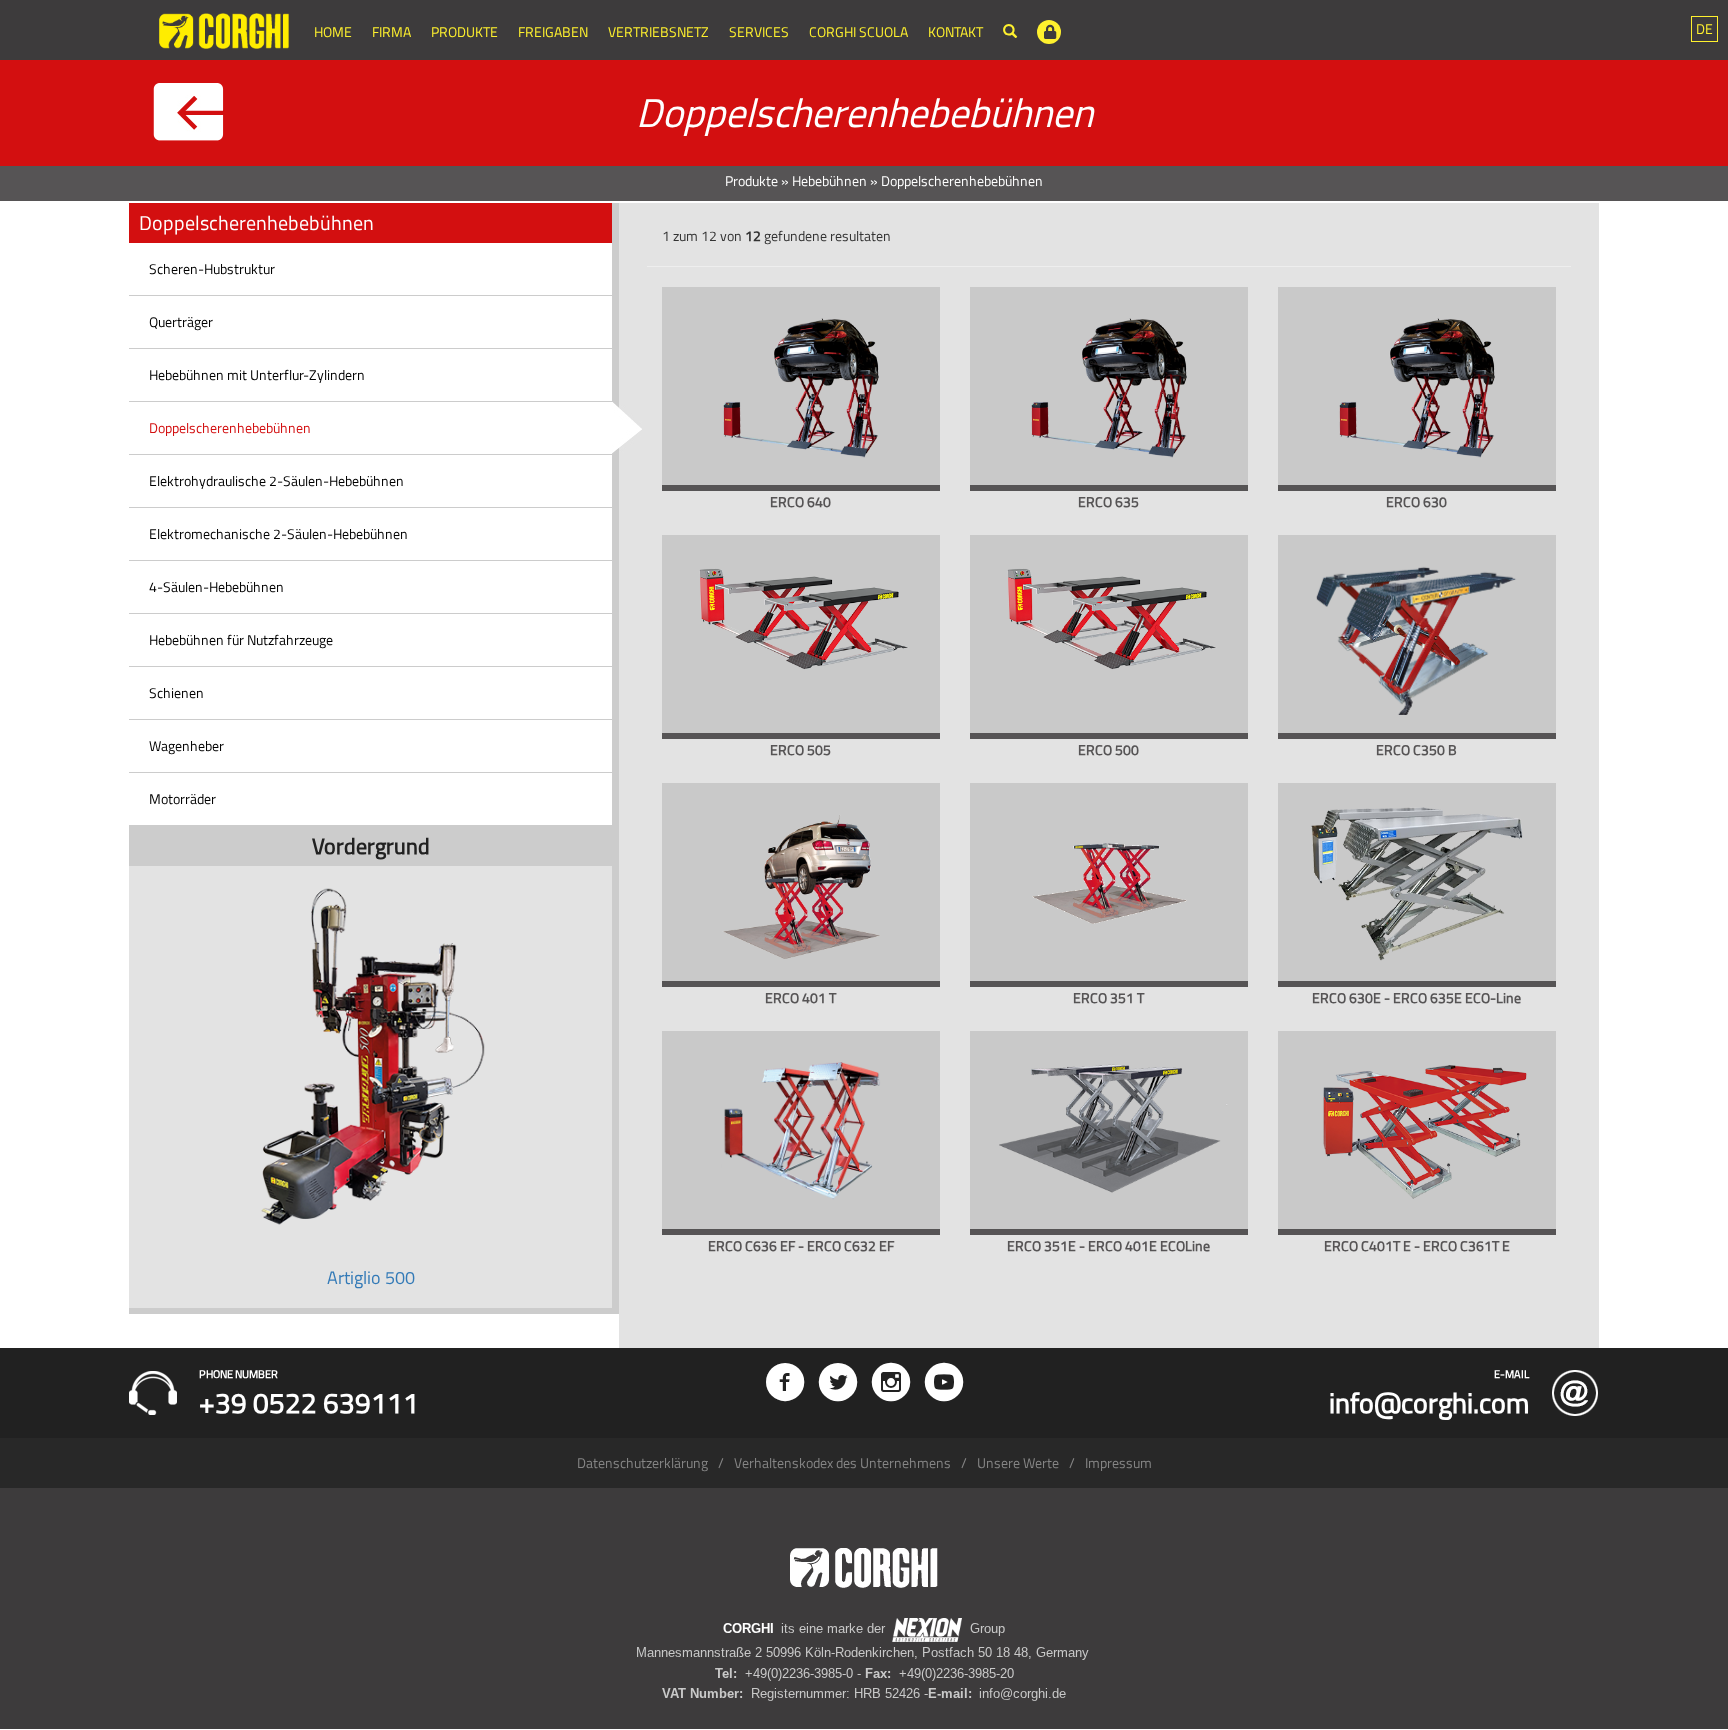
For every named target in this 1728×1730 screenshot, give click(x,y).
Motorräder (182, 798)
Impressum (1118, 1462)
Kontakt (955, 31)
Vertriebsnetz (658, 31)
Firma (391, 31)
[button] (1704, 29)
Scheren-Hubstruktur (212, 268)
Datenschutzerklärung (642, 1462)
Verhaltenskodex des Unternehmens (842, 1462)
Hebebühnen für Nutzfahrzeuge (241, 639)
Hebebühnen (829, 180)
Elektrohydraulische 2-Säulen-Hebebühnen (276, 480)
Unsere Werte (1018, 1462)
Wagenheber (186, 745)
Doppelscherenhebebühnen (230, 427)
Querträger (181, 321)
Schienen (176, 692)
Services (759, 31)
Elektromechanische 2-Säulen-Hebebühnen (278, 533)
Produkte (464, 31)
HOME (333, 31)
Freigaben (553, 31)
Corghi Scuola (858, 31)
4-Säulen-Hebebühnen (216, 586)
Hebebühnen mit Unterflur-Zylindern (257, 374)
